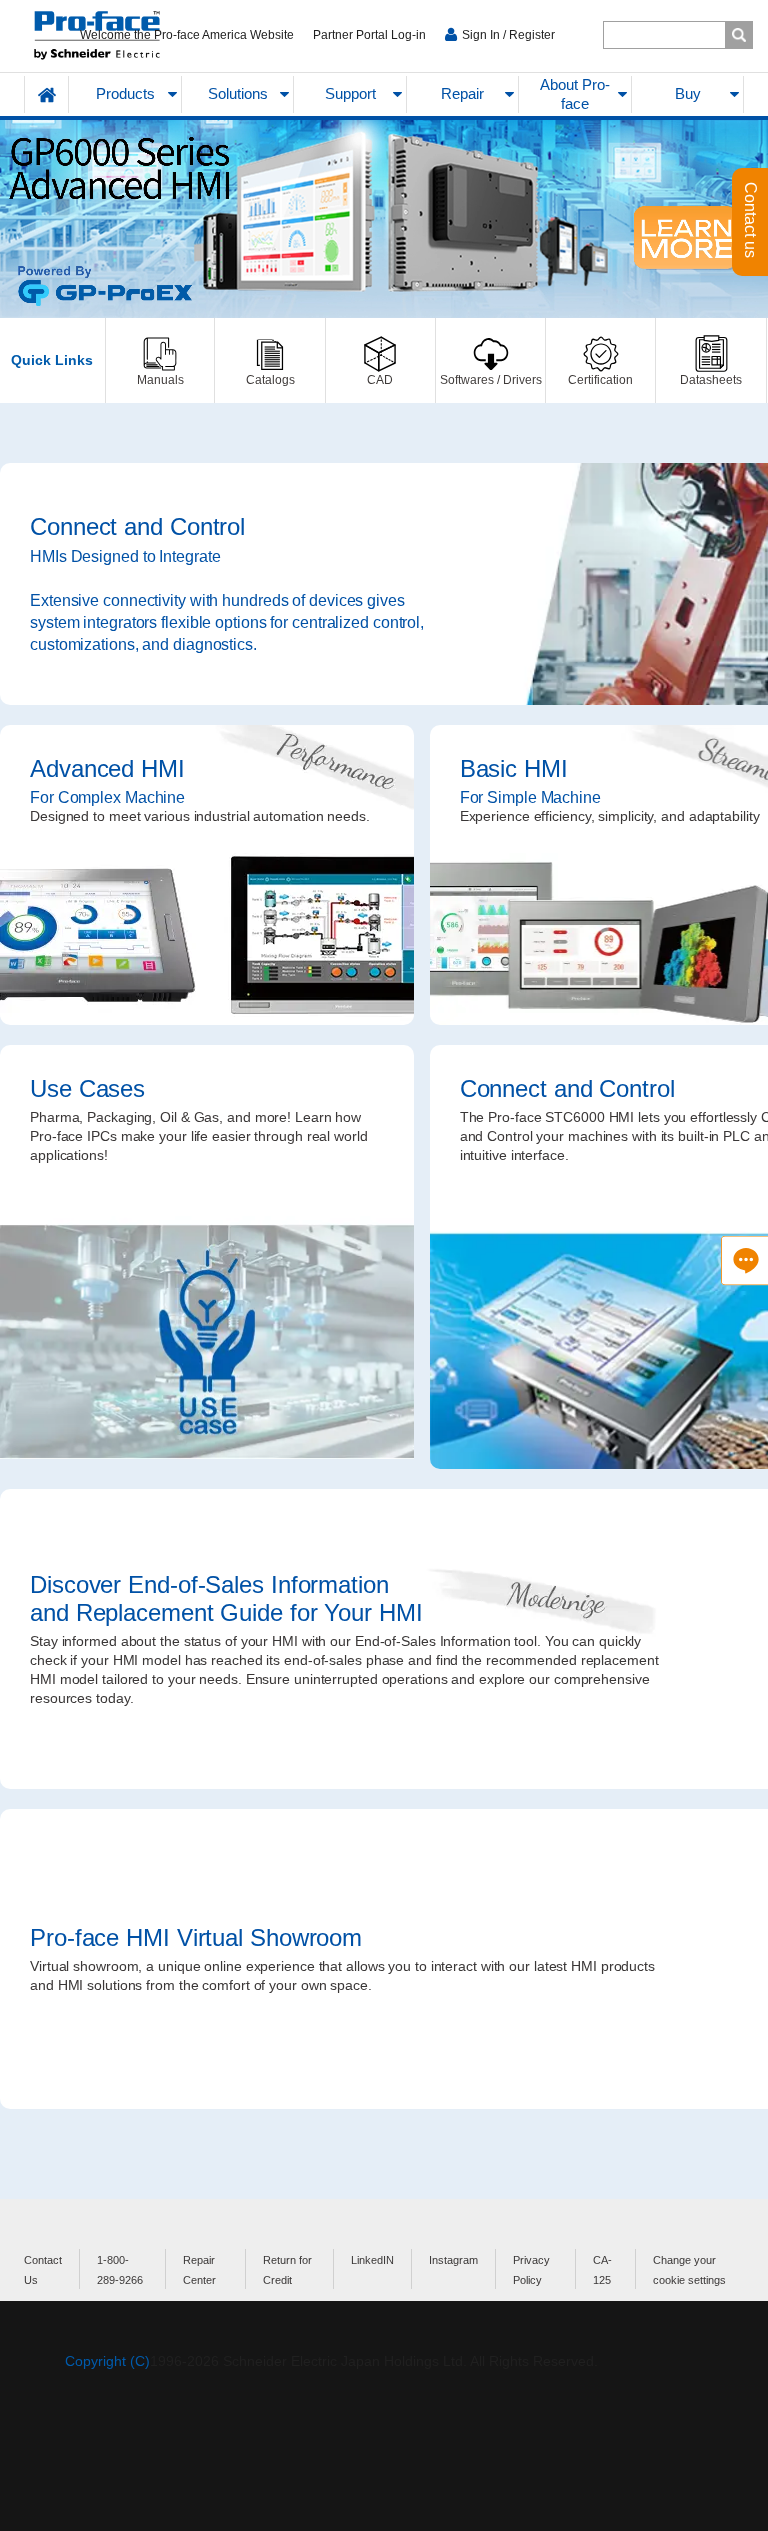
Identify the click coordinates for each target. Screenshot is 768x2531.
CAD (380, 360)
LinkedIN (372, 2260)
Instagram (453, 2260)
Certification (600, 360)
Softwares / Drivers (490, 360)
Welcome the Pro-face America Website (187, 35)
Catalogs (269, 360)
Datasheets (710, 360)
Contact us (750, 222)
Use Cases (207, 1257)
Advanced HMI (207, 875)
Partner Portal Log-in (369, 35)
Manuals (160, 360)
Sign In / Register (508, 35)
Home (47, 94)
